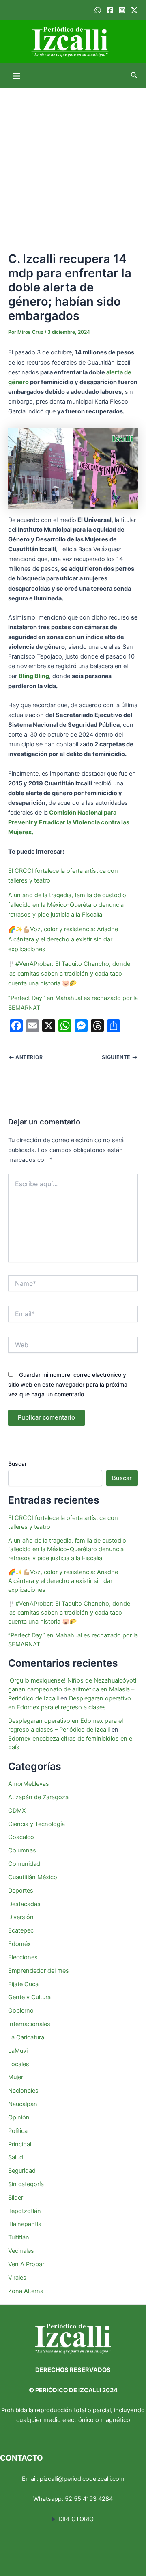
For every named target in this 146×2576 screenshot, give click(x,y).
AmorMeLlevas (29, 1784)
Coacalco (21, 1837)
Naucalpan (23, 2104)
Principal (20, 2144)
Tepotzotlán (25, 2211)
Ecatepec (21, 1930)
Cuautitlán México (33, 1877)
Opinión (19, 2117)
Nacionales (23, 2091)
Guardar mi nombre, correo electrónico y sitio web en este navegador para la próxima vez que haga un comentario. (68, 1384)
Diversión (21, 1917)
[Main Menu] (17, 76)
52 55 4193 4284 (89, 2499)
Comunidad (24, 1864)
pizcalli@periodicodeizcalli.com (82, 2479)
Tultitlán (19, 2237)
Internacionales (29, 2024)
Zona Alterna (26, 2291)
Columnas (22, 1850)
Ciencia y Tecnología (36, 1824)
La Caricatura (26, 2037)
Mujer (16, 2077)
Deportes (21, 1891)
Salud (16, 2157)
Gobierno (21, 2011)
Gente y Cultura (29, 1997)
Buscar (17, 1464)
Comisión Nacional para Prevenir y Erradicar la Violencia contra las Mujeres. (69, 822)
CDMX (17, 1811)
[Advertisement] (73, 165)
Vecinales (21, 2251)
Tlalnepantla (25, 2224)
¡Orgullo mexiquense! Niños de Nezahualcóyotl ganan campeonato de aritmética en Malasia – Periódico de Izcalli (72, 1689)
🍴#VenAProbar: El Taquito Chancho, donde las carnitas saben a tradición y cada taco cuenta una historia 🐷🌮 (69, 974)
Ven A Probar (26, 2264)
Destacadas (24, 1904)
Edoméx (19, 1944)
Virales (17, 2278)
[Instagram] (122, 10)
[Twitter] (134, 10)
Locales (19, 2064)
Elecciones (23, 1957)
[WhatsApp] (98, 10)
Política (18, 2131)
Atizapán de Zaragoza (38, 1797)
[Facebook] (110, 10)
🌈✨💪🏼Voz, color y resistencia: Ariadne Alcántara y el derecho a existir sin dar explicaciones (63, 939)
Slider (16, 2198)
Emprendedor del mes (39, 1971)
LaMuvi (18, 2051)
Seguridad (22, 2171)
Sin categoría (26, 2184)
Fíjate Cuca (23, 1984)
